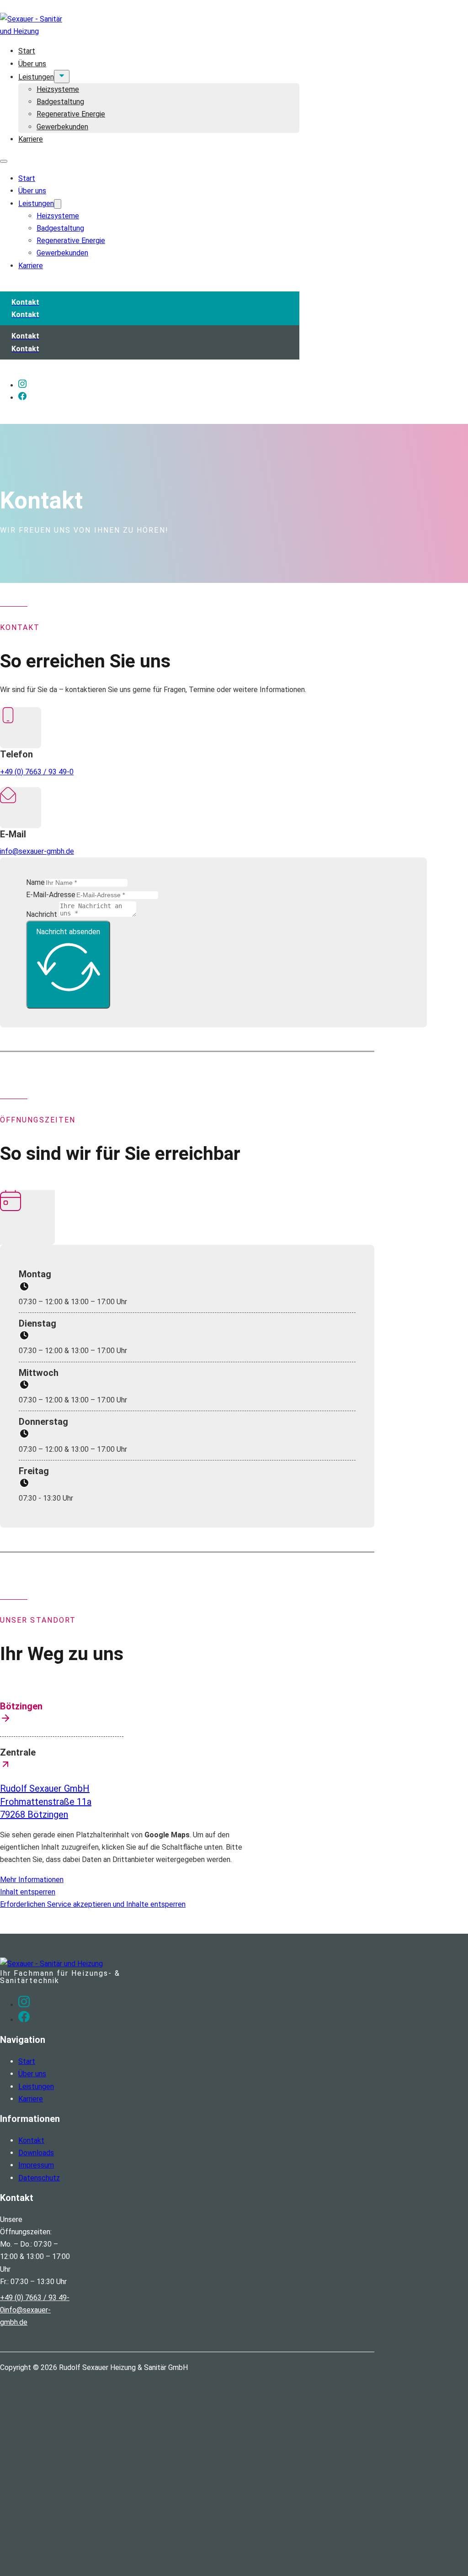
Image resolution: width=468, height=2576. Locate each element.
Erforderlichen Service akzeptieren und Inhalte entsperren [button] (93, 1904)
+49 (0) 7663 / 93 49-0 (37, 772)
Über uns (32, 64)
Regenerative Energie (71, 114)
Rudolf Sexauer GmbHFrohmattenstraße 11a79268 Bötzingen (46, 1801)
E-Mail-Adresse (51, 895)
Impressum (36, 2165)
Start (27, 51)
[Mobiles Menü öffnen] (4, 161)
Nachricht (42, 914)
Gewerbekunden (62, 127)
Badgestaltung (60, 102)
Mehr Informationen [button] (32, 1880)
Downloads (36, 2153)
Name (35, 882)
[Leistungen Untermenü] (62, 77)
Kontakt (31, 2140)
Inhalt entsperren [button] (28, 1892)
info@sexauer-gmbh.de (37, 851)
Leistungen (36, 77)
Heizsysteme (58, 89)
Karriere (31, 139)
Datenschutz (39, 2178)
